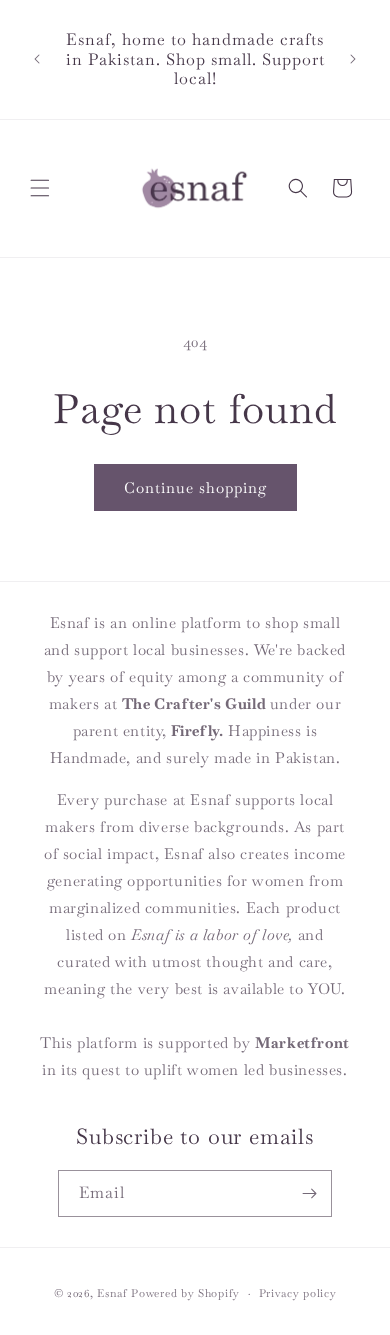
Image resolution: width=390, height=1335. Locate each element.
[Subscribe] (309, 1193)
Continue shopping (195, 487)
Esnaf (112, 1293)
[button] (40, 188)
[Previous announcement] (37, 59)
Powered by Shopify (185, 1293)
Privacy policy (298, 1293)
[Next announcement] (353, 59)
